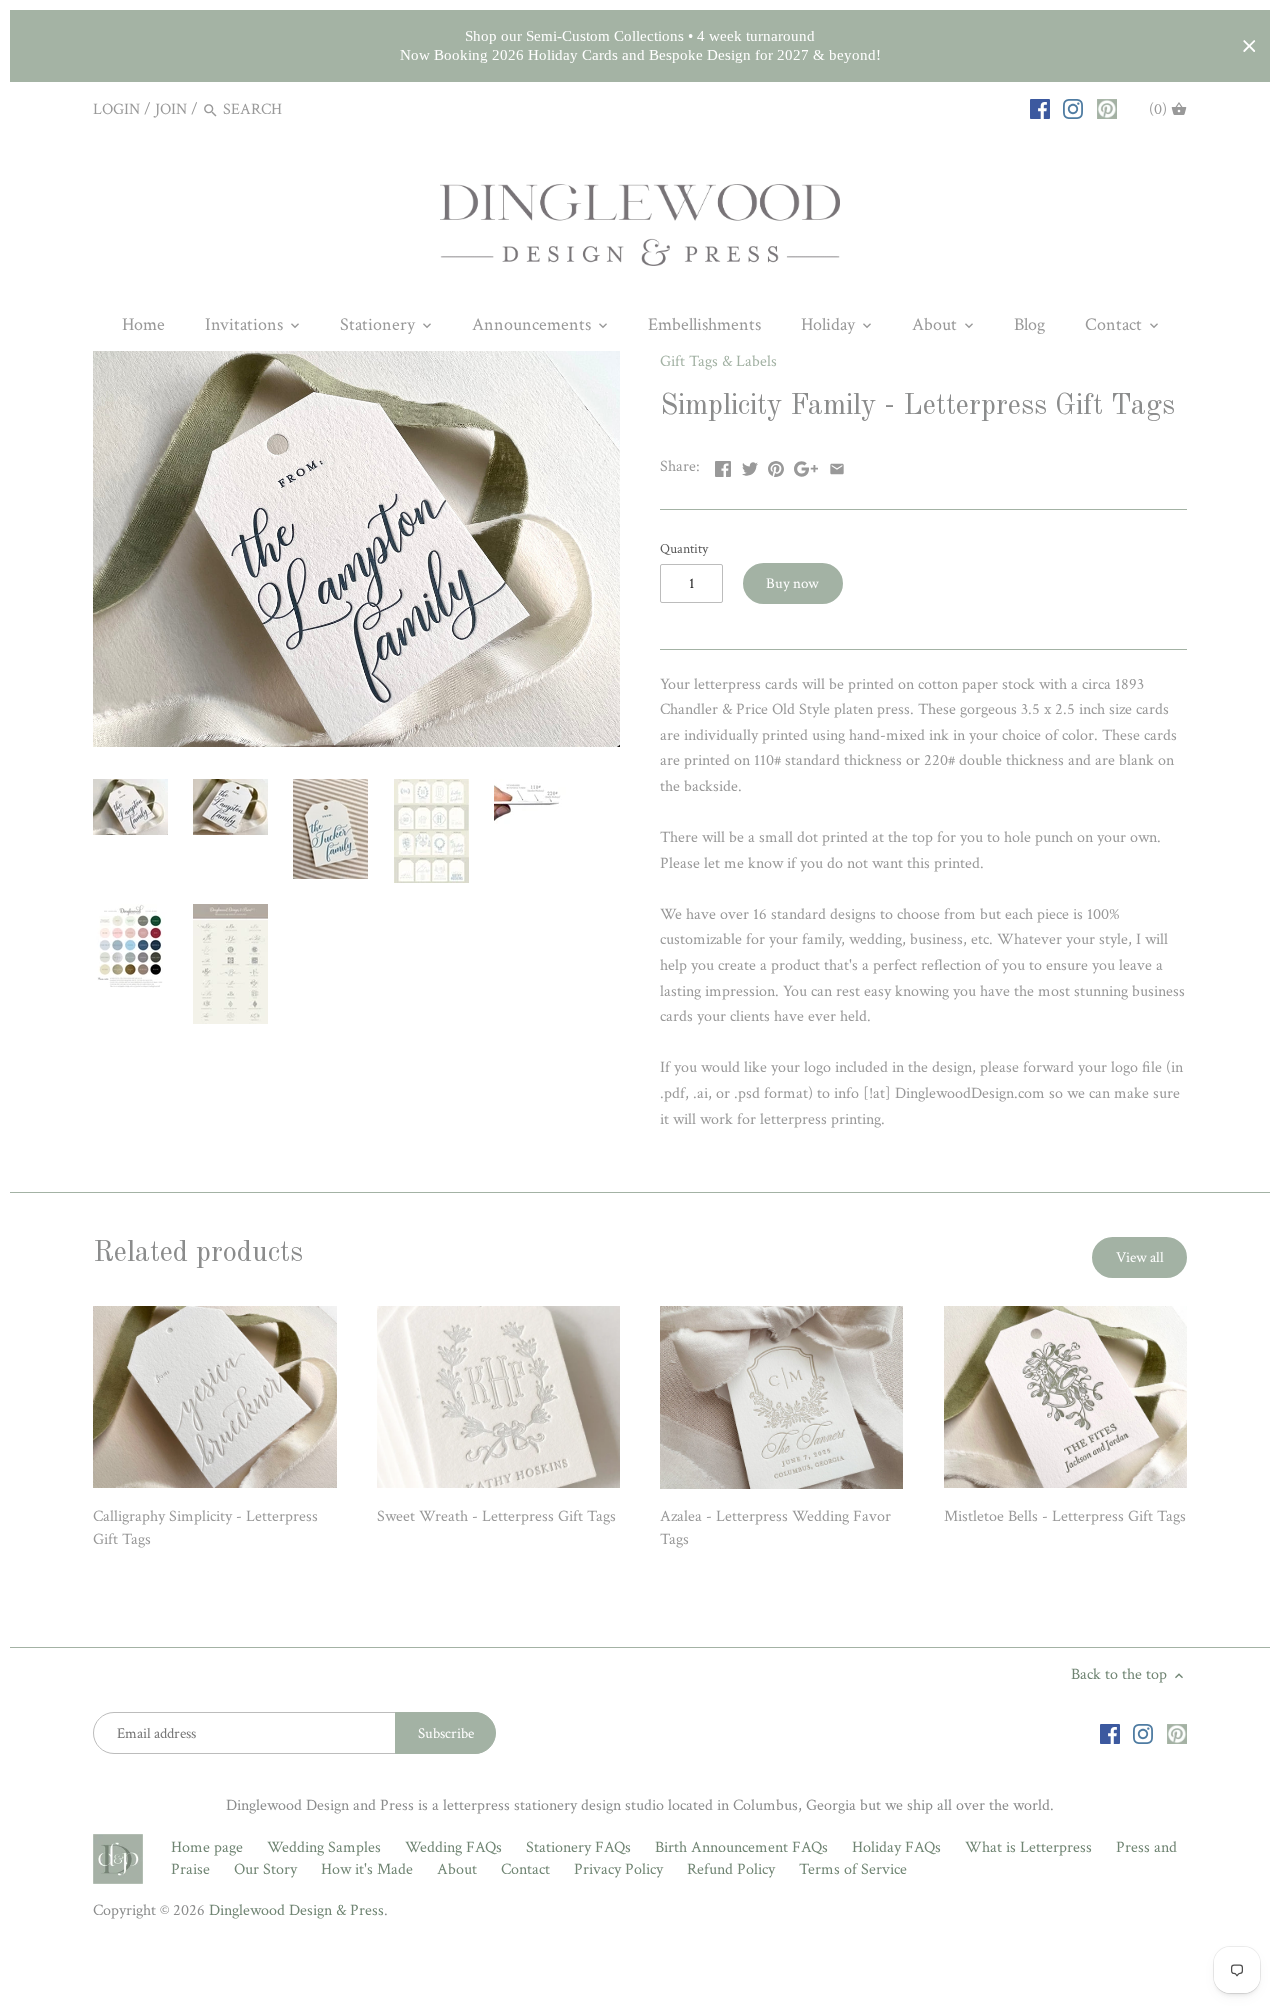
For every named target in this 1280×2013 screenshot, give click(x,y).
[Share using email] (837, 464)
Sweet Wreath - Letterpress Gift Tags (496, 1516)
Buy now (792, 583)
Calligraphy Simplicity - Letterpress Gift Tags (205, 1527)
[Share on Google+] (806, 464)
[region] (640, 46)
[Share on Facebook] (723, 464)
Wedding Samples (324, 1847)
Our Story (265, 1869)
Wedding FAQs (453, 1847)
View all (1140, 1257)
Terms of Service (853, 1869)
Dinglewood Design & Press (296, 1910)
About (457, 1869)
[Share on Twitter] (750, 464)
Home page (207, 1847)
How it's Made (367, 1869)
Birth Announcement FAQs (741, 1847)
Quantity (684, 548)
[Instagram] (1073, 109)
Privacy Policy (618, 1869)
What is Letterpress (1028, 1847)
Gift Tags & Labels (718, 361)
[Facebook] (1040, 109)
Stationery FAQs (578, 1847)
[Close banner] (1249, 46)
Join (171, 109)
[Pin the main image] (776, 464)
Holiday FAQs (896, 1847)
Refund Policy (731, 1869)
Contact (525, 1869)
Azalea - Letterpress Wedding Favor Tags (775, 1527)
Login (116, 109)
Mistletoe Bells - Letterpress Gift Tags (1065, 1516)
